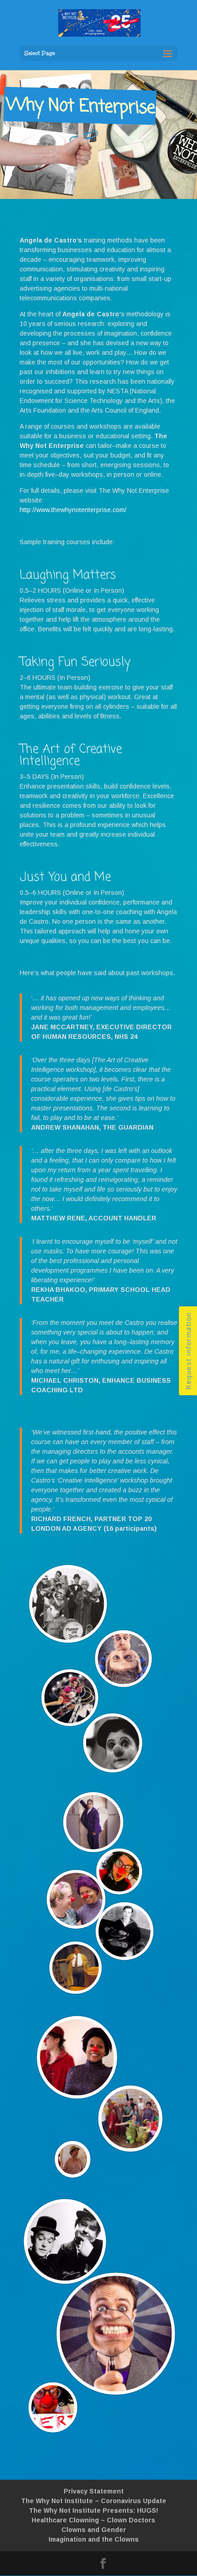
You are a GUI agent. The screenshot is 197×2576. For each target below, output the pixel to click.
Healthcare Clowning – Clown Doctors (93, 2520)
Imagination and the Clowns (94, 2539)
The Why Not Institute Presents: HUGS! (93, 2510)
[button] (188, 1351)
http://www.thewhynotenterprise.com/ (73, 510)
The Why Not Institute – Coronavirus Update (94, 2501)
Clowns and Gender (94, 2530)
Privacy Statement (94, 2491)
